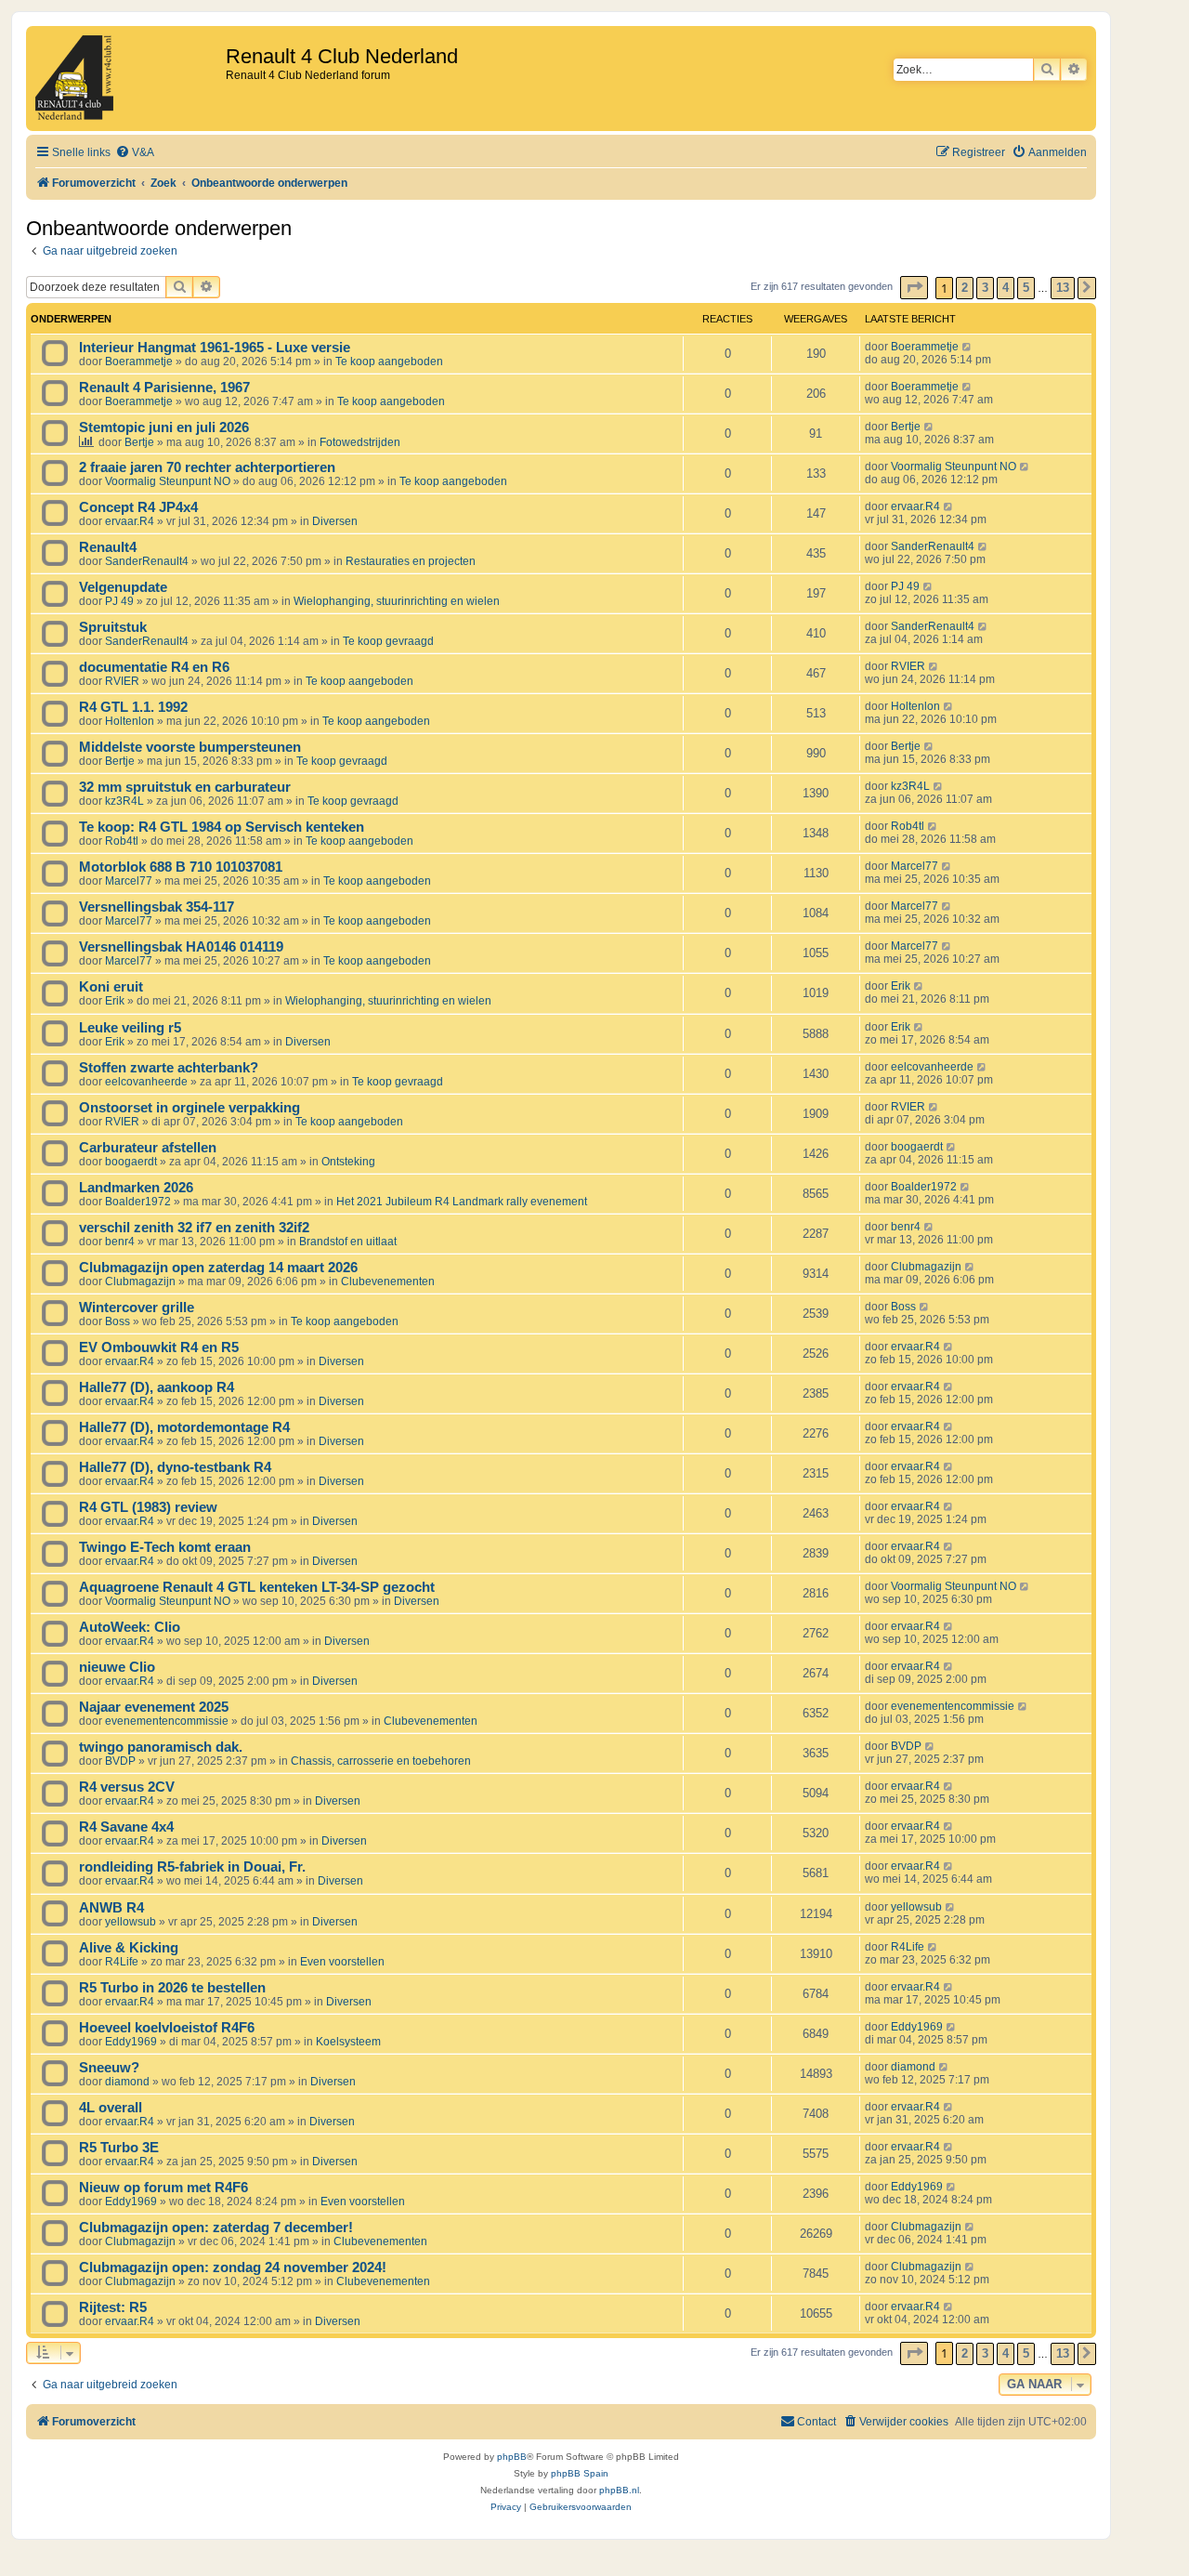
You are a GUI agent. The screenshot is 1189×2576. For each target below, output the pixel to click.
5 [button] (1026, 288)
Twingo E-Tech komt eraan (165, 1547)
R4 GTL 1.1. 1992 (133, 707)
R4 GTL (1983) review (148, 1507)
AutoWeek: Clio (130, 1627)
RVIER (122, 681)
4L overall (111, 2108)
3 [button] (985, 288)
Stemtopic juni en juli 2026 (164, 427)
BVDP (120, 1761)
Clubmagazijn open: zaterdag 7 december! (216, 2228)
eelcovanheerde (146, 1082)
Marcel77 (129, 881)
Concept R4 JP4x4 (138, 507)
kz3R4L (124, 801)
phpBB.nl (619, 2490)
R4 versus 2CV (127, 1787)
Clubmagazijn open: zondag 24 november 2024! (233, 2267)
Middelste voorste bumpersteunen (190, 747)
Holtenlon (130, 721)
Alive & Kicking (129, 1948)
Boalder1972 (138, 1202)
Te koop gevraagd (388, 641)
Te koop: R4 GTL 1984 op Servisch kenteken (222, 827)
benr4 (120, 1242)
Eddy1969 (131, 2042)
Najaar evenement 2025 (154, 1707)
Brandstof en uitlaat (348, 1242)
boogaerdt (131, 1162)
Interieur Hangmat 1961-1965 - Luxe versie (215, 348)
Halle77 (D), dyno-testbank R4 (175, 1467)
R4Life (122, 1962)
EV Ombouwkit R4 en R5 (159, 1347)
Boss (118, 1321)
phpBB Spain (580, 2473)
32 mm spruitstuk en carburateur (185, 787)
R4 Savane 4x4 (126, 1827)
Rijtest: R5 (113, 2307)
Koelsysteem (348, 2042)
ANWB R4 (111, 1908)
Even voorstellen (342, 1962)
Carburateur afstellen (148, 1148)
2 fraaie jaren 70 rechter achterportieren (207, 467)
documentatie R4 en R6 (154, 667)
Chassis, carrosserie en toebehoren (381, 1761)
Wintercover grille (137, 1308)
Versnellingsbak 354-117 (157, 907)
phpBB (512, 2457)
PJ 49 (119, 601)
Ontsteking (348, 1162)
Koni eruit (111, 987)
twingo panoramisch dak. (161, 1747)
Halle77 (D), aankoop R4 (157, 1387)
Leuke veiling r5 (130, 1028)
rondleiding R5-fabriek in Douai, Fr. (192, 1867)
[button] (914, 288)
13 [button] (1063, 288)
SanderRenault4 (147, 561)
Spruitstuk (113, 627)
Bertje (139, 442)
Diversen (335, 521)
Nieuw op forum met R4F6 (163, 2188)
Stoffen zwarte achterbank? (169, 1068)
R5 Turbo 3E (119, 2148)
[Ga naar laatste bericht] (967, 347)
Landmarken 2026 (136, 1188)
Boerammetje (139, 361)
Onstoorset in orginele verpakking (189, 1108)
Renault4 (108, 547)
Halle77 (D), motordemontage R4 (184, 1427)
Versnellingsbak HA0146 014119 (181, 947)
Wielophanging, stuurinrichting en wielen (397, 601)
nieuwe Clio (117, 1667)
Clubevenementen (388, 1281)
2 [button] (965, 288)
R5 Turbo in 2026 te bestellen (172, 1988)
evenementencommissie (167, 1721)
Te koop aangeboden (389, 361)
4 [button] (1006, 288)
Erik (115, 1001)
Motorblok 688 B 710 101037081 (181, 867)
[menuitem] (135, 153)
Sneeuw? (109, 2068)
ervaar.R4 (130, 521)
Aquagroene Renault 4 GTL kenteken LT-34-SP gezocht (257, 1587)
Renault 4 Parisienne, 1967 (164, 388)
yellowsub (131, 1922)
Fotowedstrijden (360, 442)
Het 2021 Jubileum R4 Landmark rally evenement (462, 1202)
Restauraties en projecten (411, 561)
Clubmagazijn (140, 1281)
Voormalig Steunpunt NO (168, 481)
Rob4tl (122, 841)
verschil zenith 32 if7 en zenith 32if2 (194, 1228)
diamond (127, 2082)
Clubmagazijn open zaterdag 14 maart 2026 (218, 1268)
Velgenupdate (123, 587)
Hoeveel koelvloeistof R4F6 (167, 2028)
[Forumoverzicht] (128, 79)
